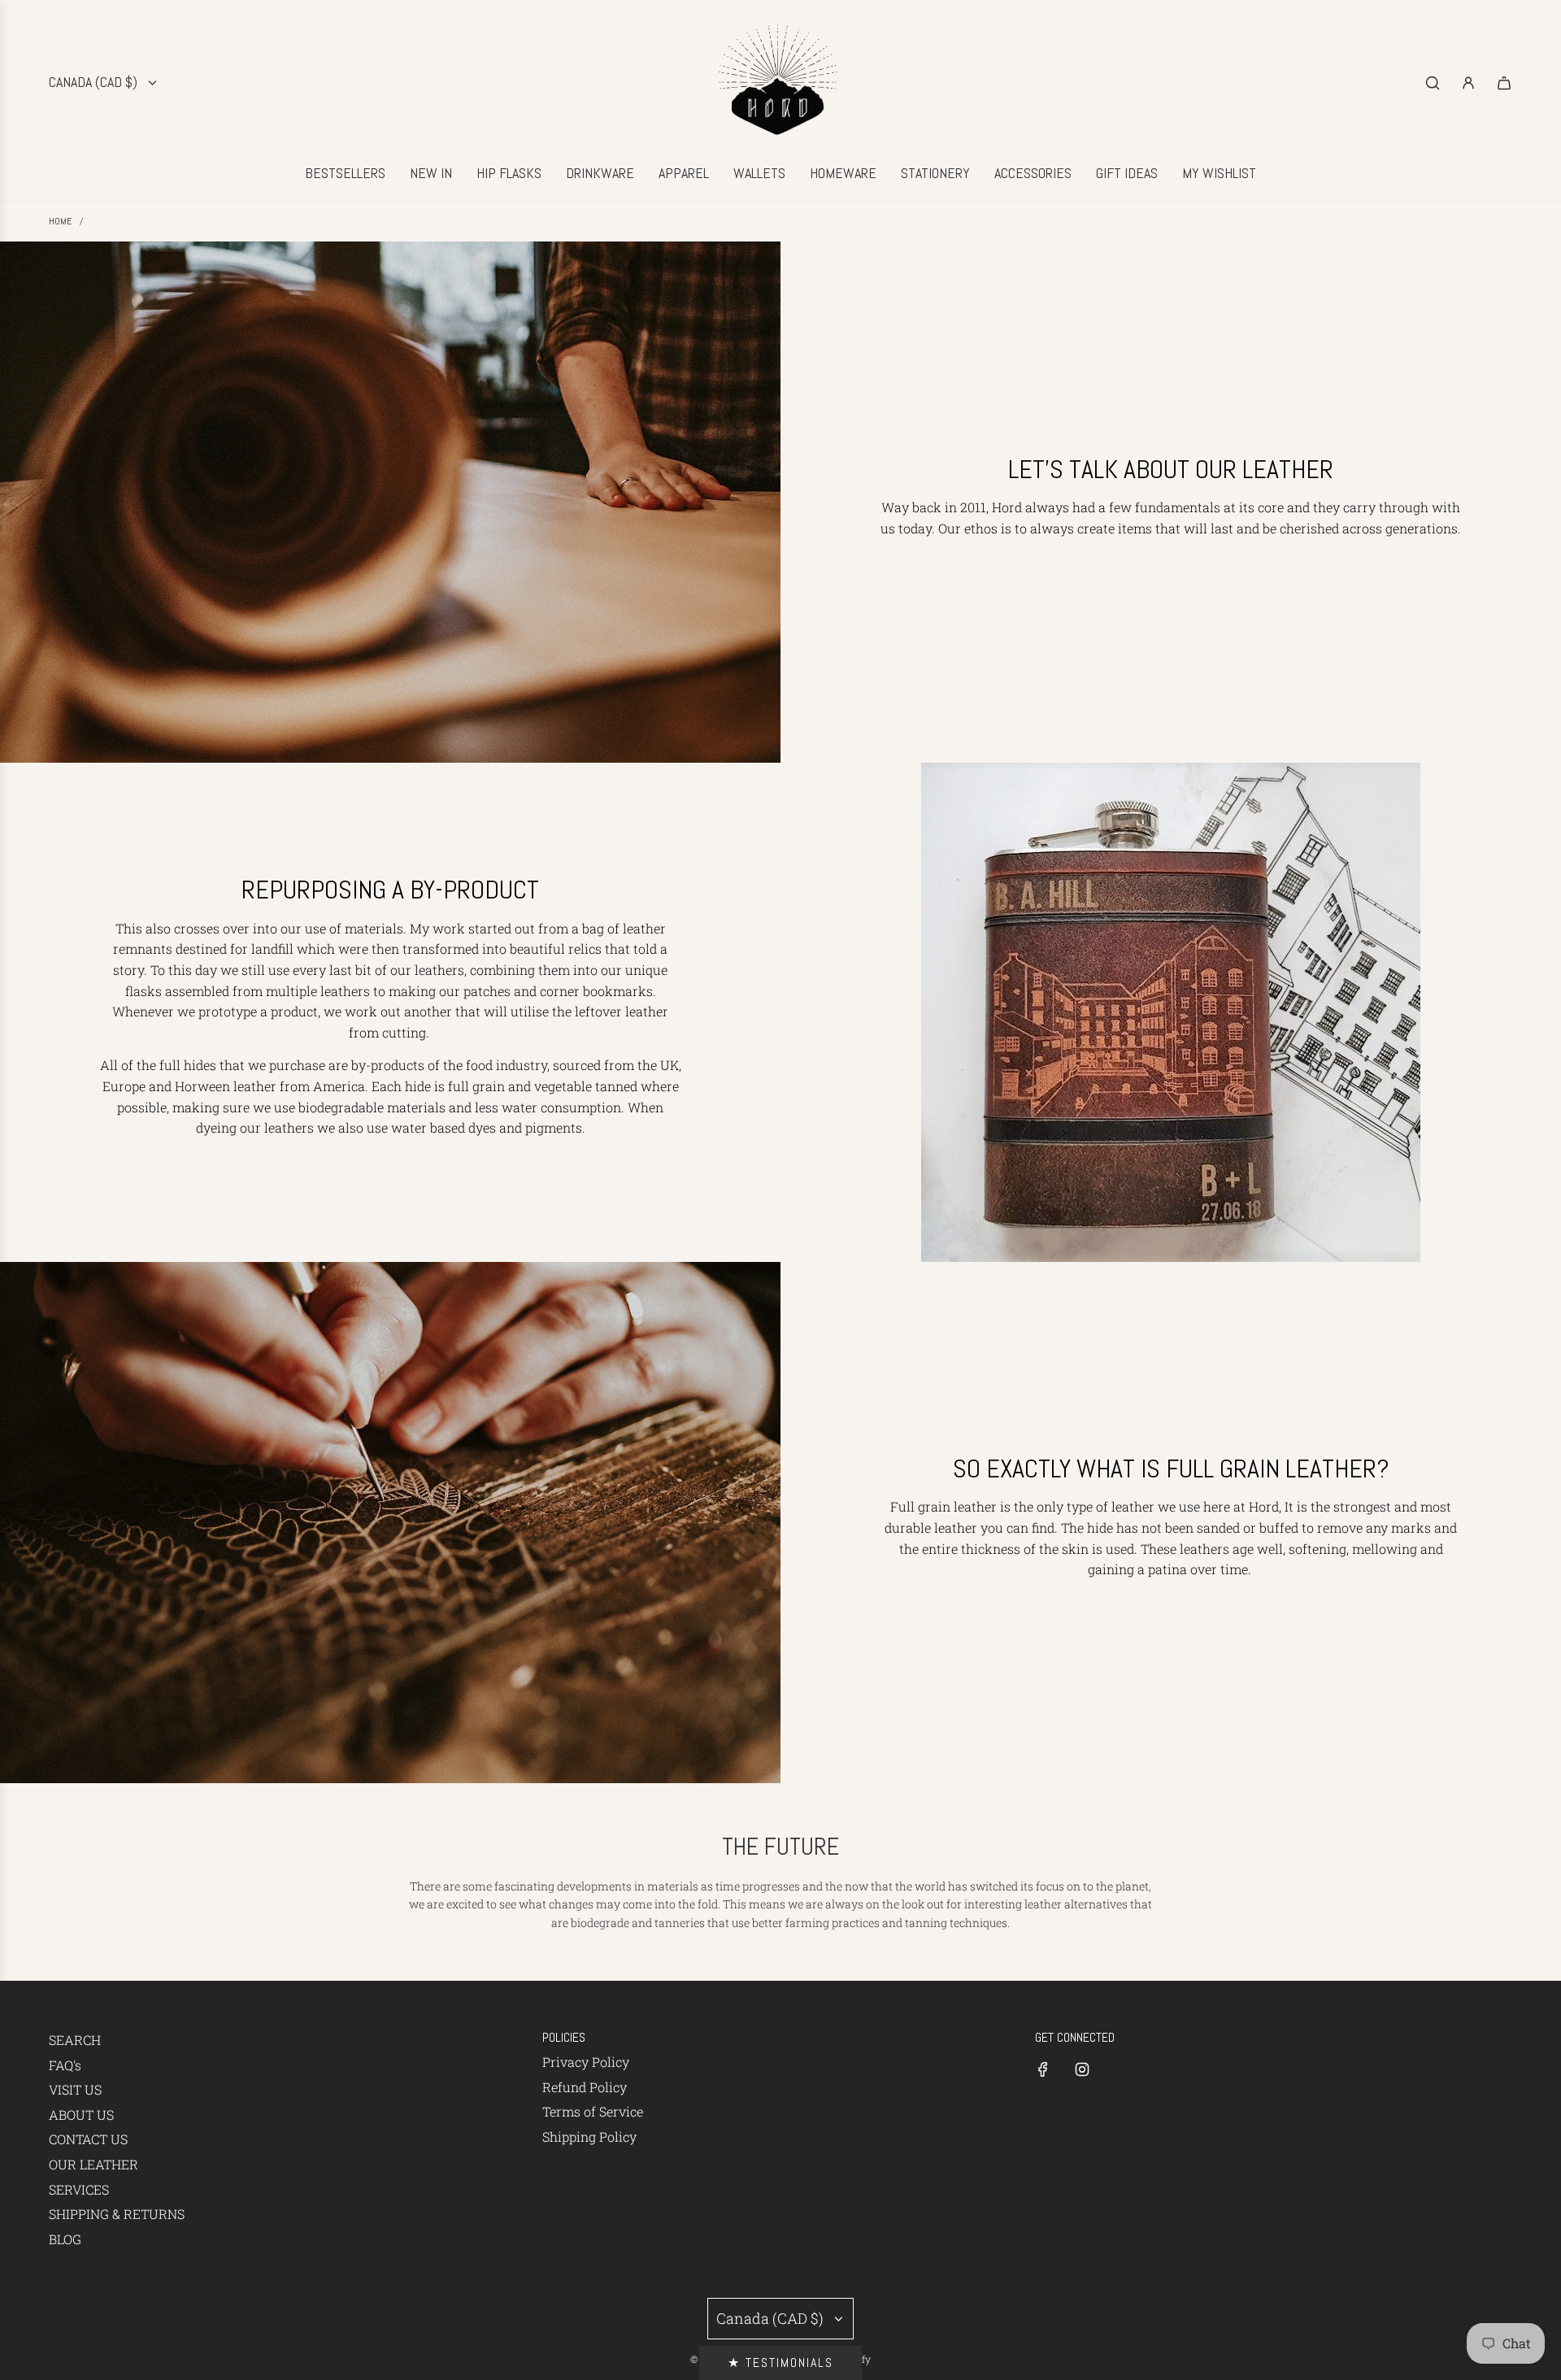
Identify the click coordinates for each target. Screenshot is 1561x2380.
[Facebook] (1043, 2069)
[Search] (1433, 83)
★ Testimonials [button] (780, 2363)
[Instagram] (1082, 2069)
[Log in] (1468, 83)
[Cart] (1504, 83)
